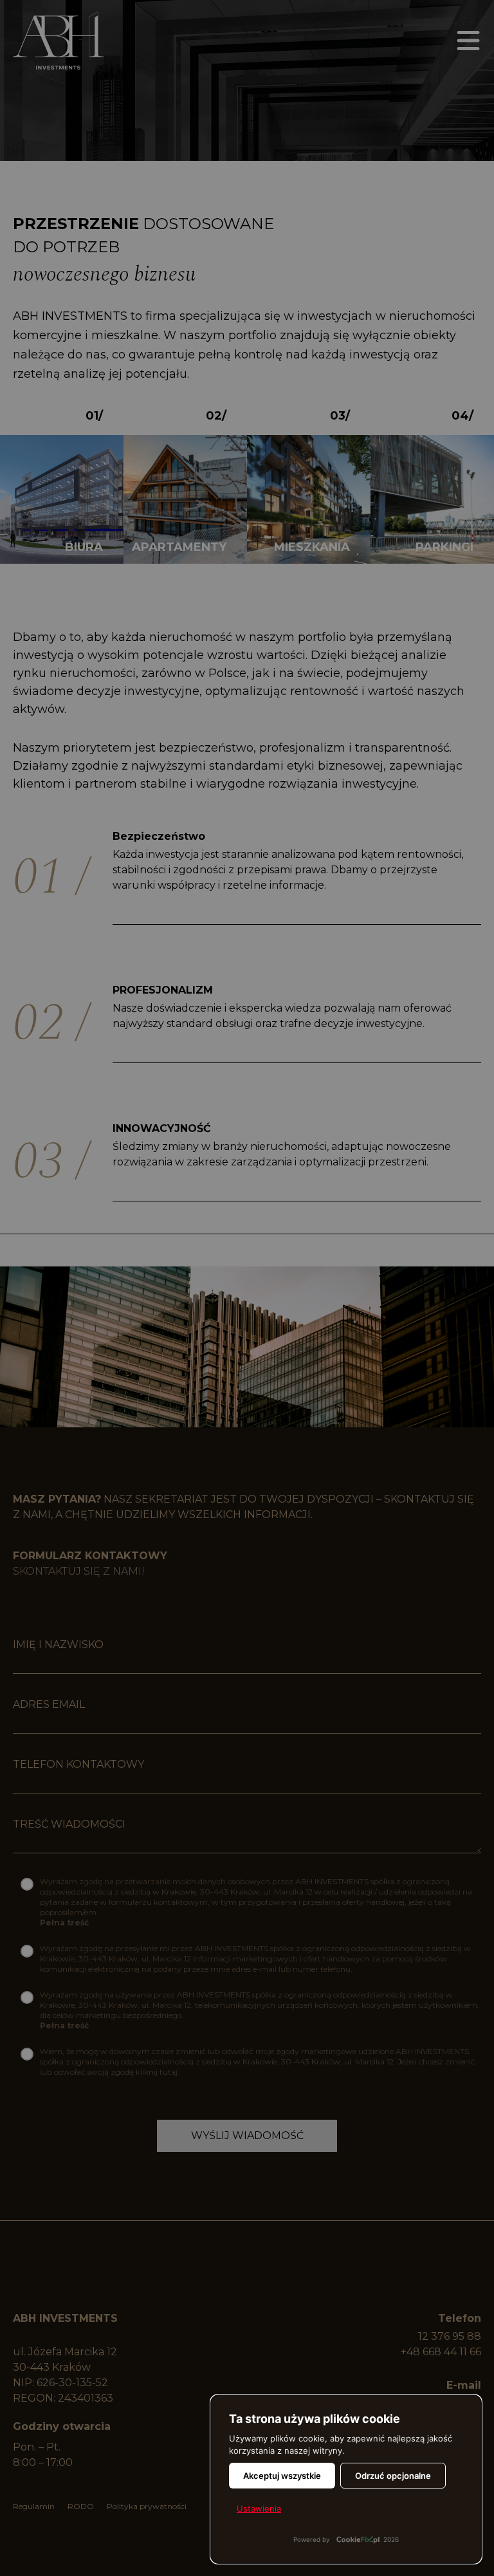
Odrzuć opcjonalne (393, 2476)
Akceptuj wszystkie (282, 2476)
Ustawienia (259, 2508)
